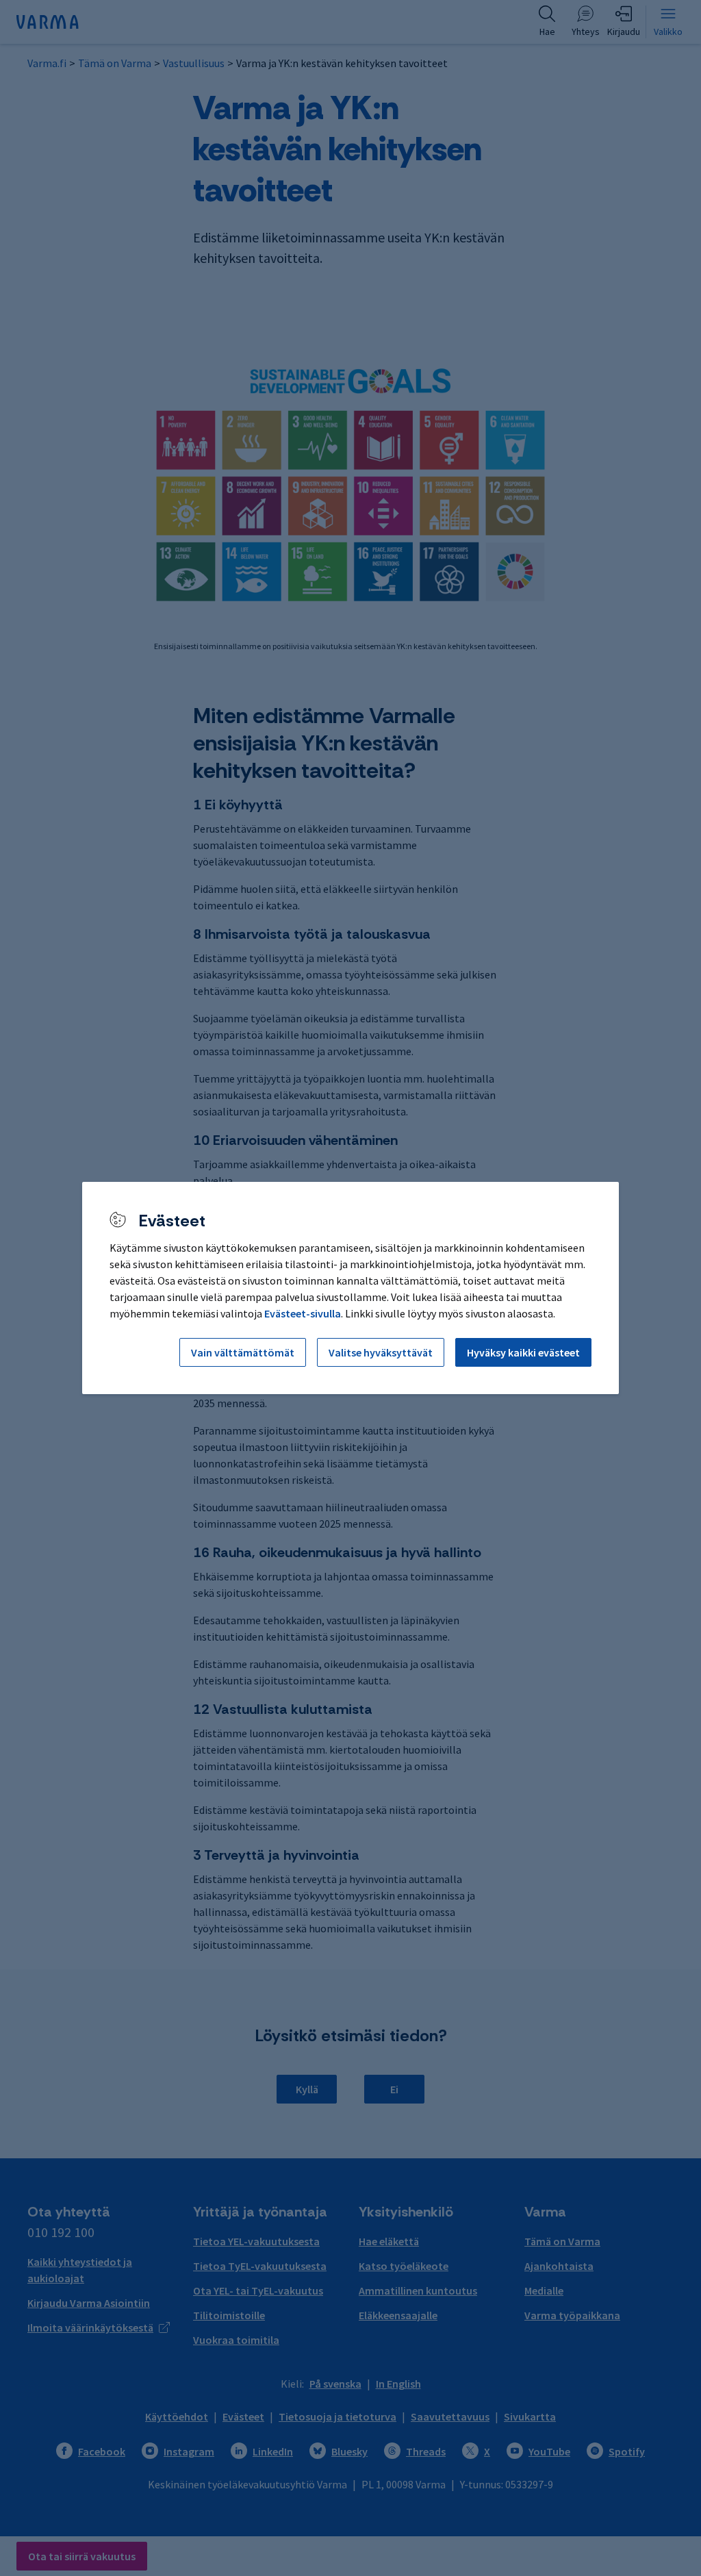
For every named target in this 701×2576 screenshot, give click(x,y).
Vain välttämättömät (243, 1352)
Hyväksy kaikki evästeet (523, 1352)
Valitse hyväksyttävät (381, 1352)
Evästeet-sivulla (303, 1313)
